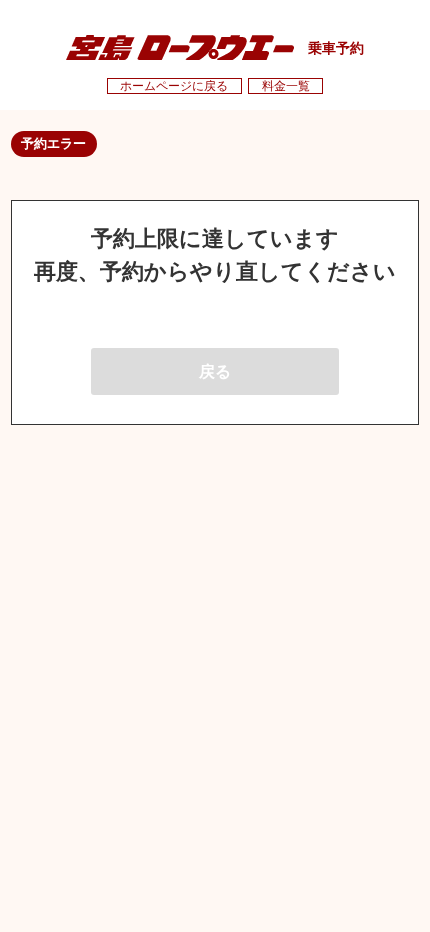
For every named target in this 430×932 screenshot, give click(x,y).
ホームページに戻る (174, 86)
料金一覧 (286, 86)
